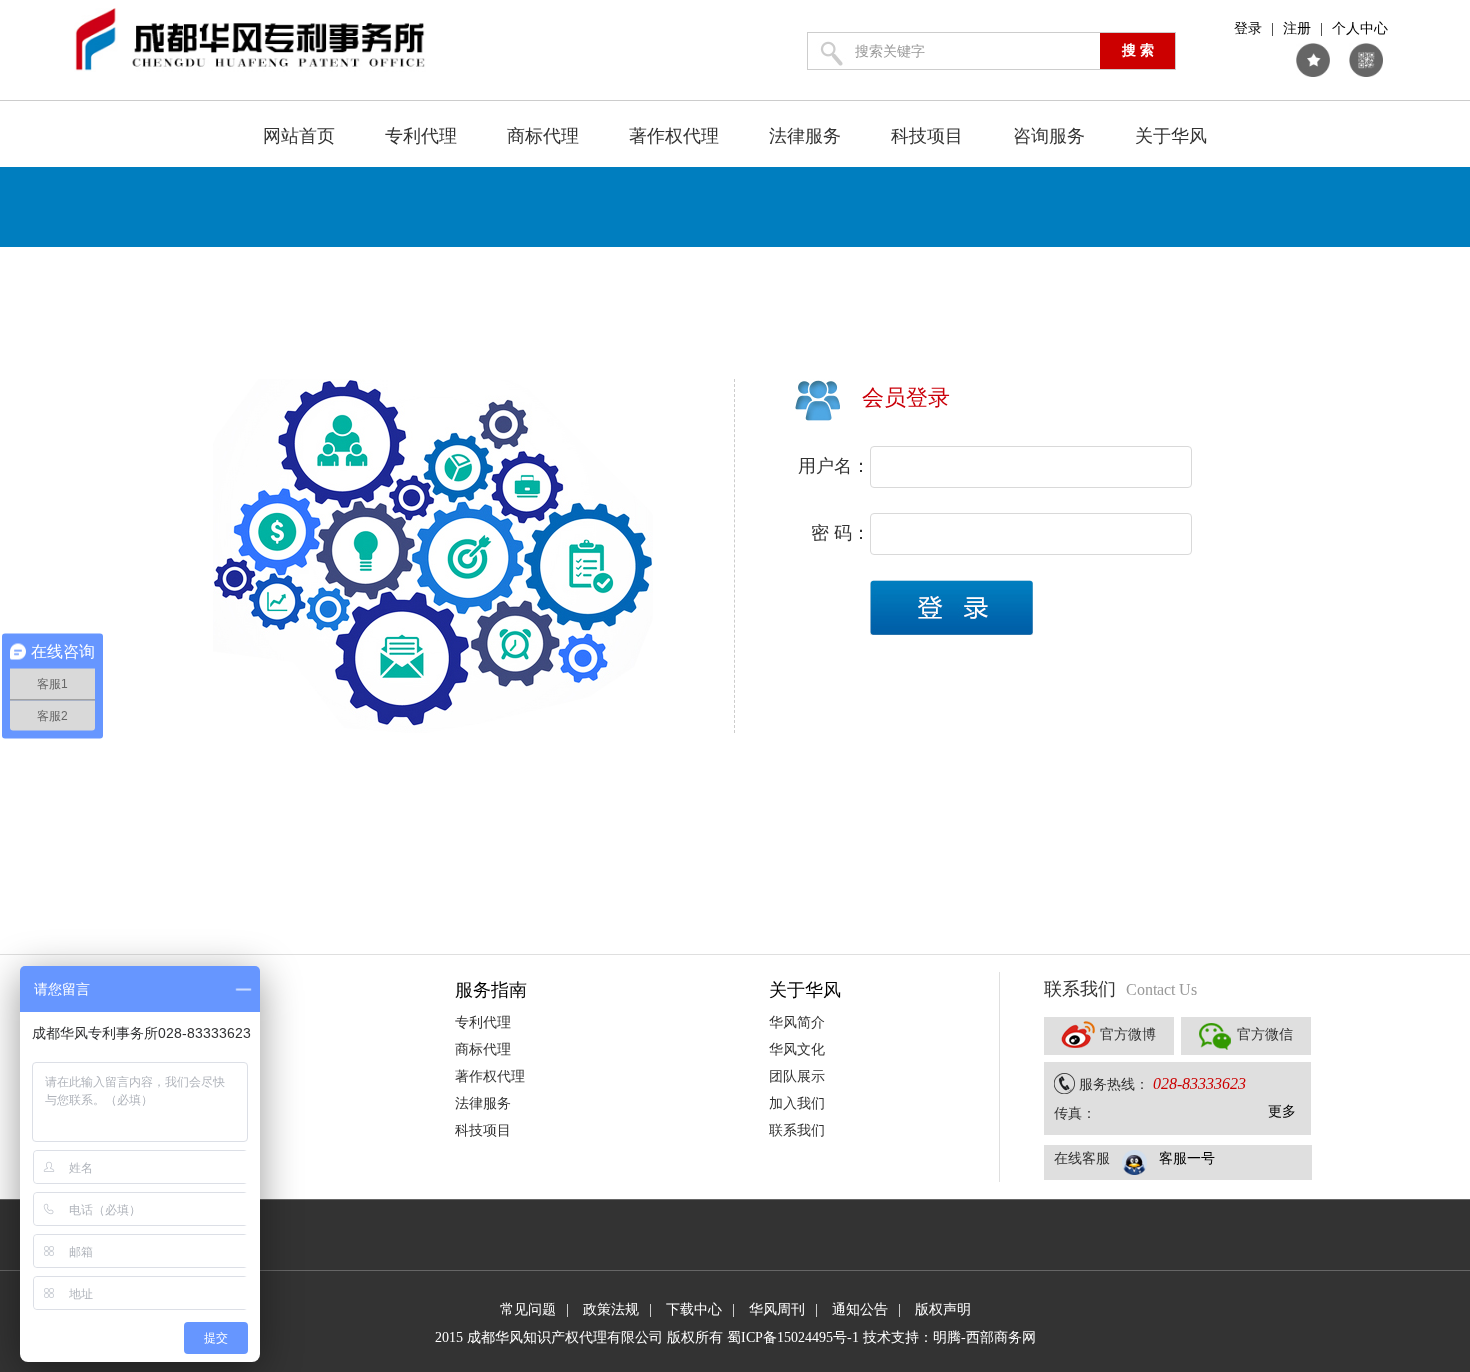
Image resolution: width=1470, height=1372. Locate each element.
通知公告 (860, 1309)
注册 (1297, 28)
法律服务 (805, 136)
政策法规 (611, 1309)
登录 (1248, 28)
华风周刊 (777, 1309)
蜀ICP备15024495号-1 (793, 1337)
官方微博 (1128, 1034)
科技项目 (927, 136)
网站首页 (299, 136)
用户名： (834, 466)
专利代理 (421, 136)
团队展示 (797, 1076)
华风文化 (797, 1049)
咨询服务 (1049, 136)
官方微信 (1265, 1034)
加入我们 (797, 1103)
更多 (1282, 1111)
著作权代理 (674, 136)
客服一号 (1187, 1158)
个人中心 (1360, 28)
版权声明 (943, 1309)
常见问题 (528, 1309)
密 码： (840, 533)
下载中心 (694, 1309)
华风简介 (797, 1022)
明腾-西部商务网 (984, 1337)
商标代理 (543, 136)
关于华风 (1171, 136)
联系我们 (797, 1130)
